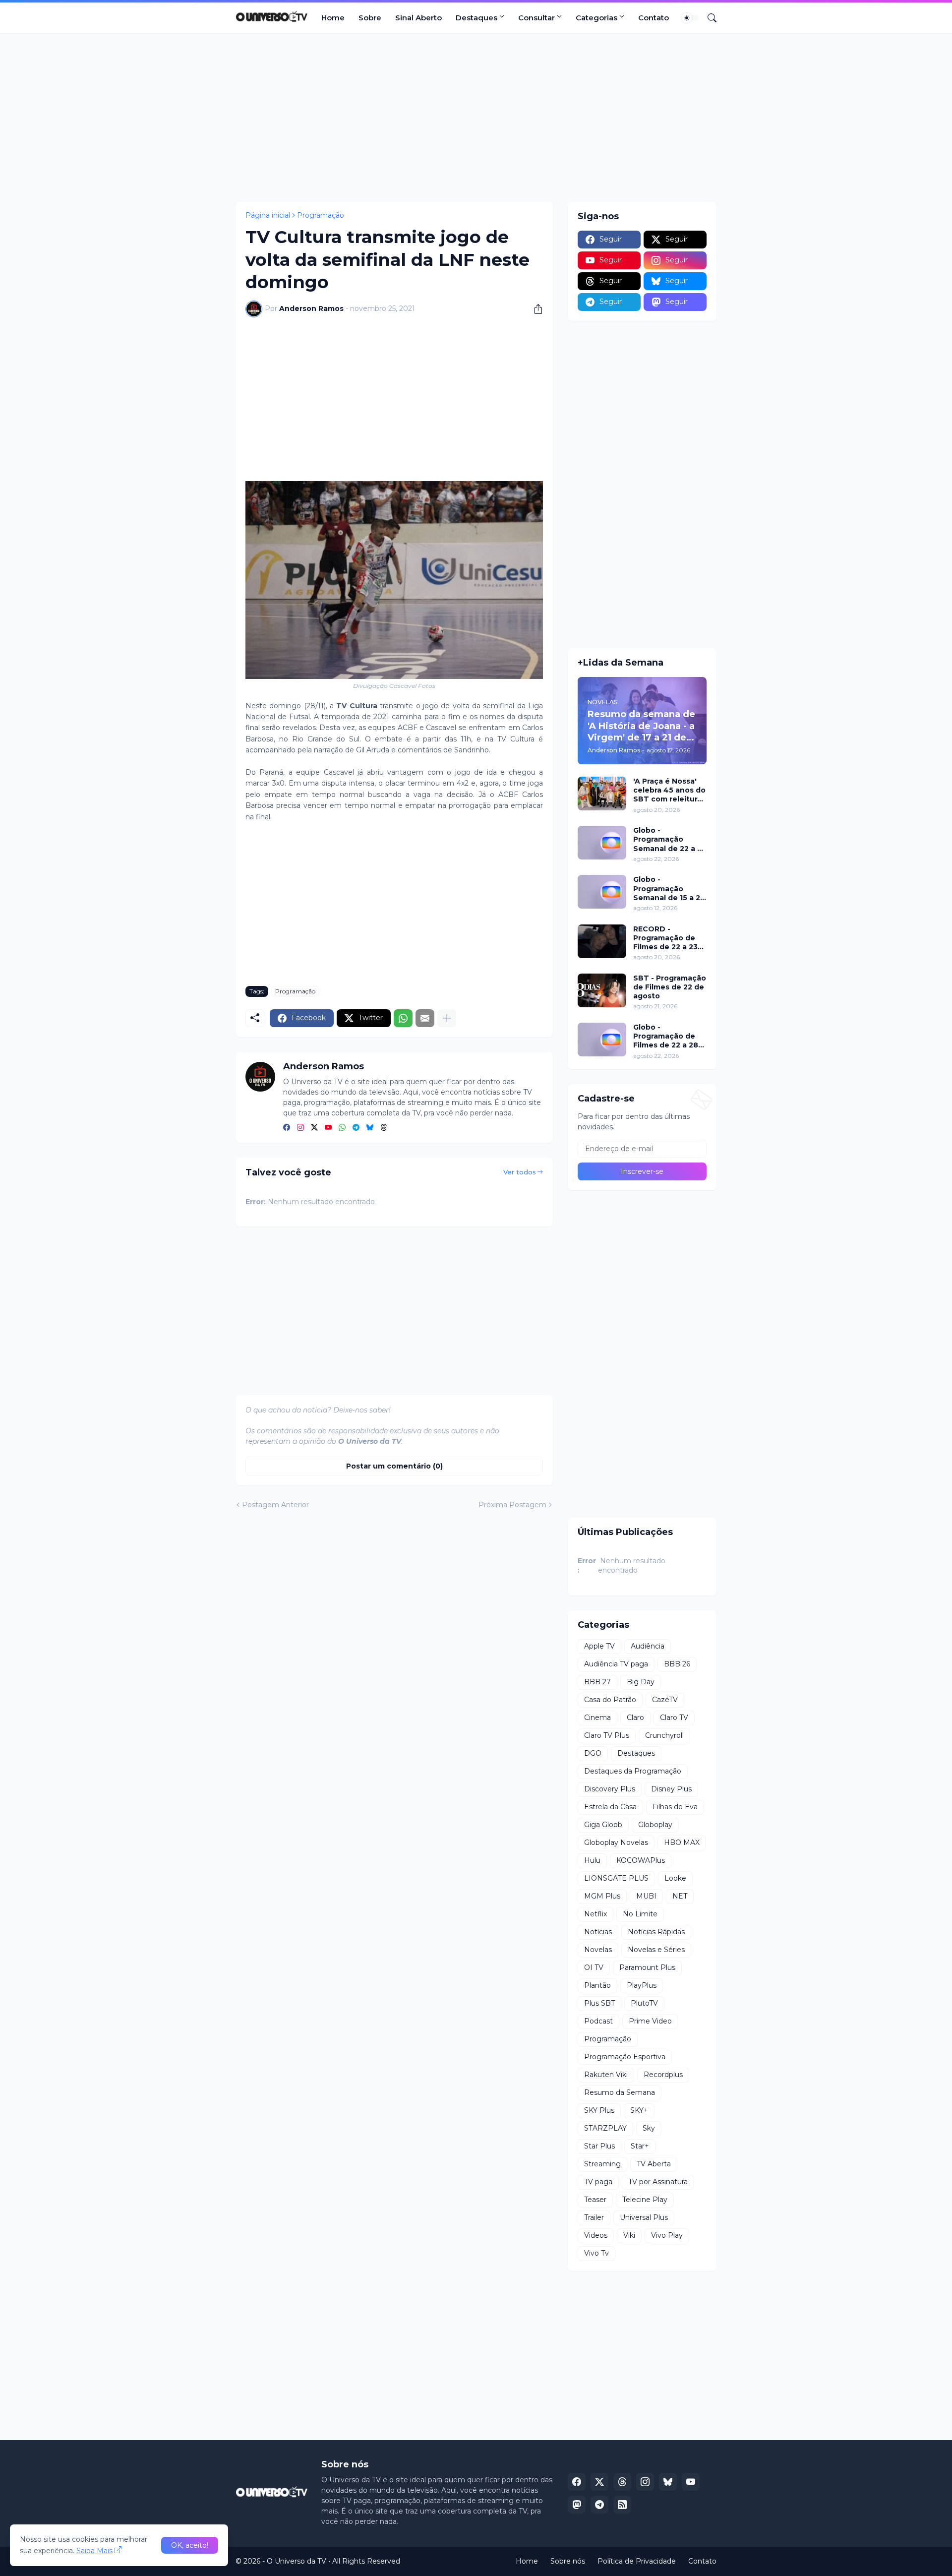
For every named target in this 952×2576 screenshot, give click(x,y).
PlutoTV (644, 2003)
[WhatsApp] (403, 1018)
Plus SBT (599, 2003)
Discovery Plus (610, 1789)
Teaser (595, 2200)
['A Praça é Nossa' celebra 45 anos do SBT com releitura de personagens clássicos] (602, 794)
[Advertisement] (476, 118)
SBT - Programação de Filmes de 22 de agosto (670, 987)
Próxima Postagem (512, 1505)
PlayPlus (642, 1985)
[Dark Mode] (690, 18)
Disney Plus (671, 1789)
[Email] (425, 1018)
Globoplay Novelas (616, 1842)
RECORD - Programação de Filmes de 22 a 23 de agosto (665, 938)
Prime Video (650, 2021)
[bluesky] (370, 1128)
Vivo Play (667, 2235)
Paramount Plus (647, 1967)
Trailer (594, 2217)
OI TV (594, 1967)
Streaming (602, 2164)
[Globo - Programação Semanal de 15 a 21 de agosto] (602, 892)
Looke (675, 1878)
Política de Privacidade (637, 2561)
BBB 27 (597, 1682)
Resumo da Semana (620, 2092)
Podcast (598, 2021)
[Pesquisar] (708, 18)
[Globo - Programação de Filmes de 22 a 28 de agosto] (602, 1040)
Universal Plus (644, 2217)
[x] (599, 2482)
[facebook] (287, 1128)
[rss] (622, 2505)
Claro (635, 1717)
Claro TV (674, 1717)
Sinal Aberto (418, 18)
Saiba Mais (94, 2551)
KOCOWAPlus (641, 1860)
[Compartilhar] (535, 309)
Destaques (476, 18)
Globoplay (655, 1825)
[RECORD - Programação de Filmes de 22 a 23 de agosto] (602, 941)
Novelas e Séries (656, 1950)
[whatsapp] (342, 1128)
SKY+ (639, 2110)
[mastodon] (577, 2505)
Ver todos (520, 1172)
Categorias (596, 18)
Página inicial (268, 215)
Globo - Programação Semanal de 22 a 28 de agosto (670, 839)
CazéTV (665, 1700)
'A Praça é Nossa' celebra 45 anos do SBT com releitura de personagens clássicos (669, 790)
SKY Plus (599, 2110)
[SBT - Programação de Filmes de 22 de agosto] (602, 990)
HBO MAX (682, 1842)
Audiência (648, 1646)
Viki (629, 2235)
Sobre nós (568, 2561)
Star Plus (599, 2146)
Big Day (641, 1682)
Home (333, 18)
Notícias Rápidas (656, 1932)
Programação (321, 215)
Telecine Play (645, 2200)
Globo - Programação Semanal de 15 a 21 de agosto (668, 889)
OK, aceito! (190, 2545)
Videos (596, 2235)
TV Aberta (654, 2164)
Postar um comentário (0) (394, 1466)
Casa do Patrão (610, 1700)
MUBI (646, 1896)
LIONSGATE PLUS (616, 1878)
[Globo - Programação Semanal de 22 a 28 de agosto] (602, 843)
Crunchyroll (664, 1735)
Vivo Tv (596, 2253)
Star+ (640, 2146)
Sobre (370, 18)
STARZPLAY (605, 2128)
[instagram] (300, 1128)
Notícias (598, 1932)
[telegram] (356, 1128)
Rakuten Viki (606, 2075)
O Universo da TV (297, 2561)
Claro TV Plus (607, 1735)
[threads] (384, 1128)
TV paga (598, 2182)
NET (680, 1896)
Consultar (536, 18)
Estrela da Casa (610, 1807)
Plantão (597, 1985)
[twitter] (314, 1128)
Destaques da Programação (633, 1771)
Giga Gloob (603, 1825)
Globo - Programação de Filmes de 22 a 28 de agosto (666, 1036)
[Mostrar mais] (447, 1018)
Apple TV (599, 1646)
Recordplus (663, 2075)
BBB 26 (677, 1664)
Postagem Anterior (275, 1505)
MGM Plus (602, 1896)
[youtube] (328, 1128)
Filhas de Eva (675, 1807)
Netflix (595, 1914)
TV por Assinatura (658, 2182)
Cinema (597, 1717)
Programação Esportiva (625, 2057)
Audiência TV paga (616, 1664)
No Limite (640, 1914)
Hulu (592, 1860)
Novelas (598, 1950)
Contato (654, 18)
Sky (649, 2128)
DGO (593, 1753)
